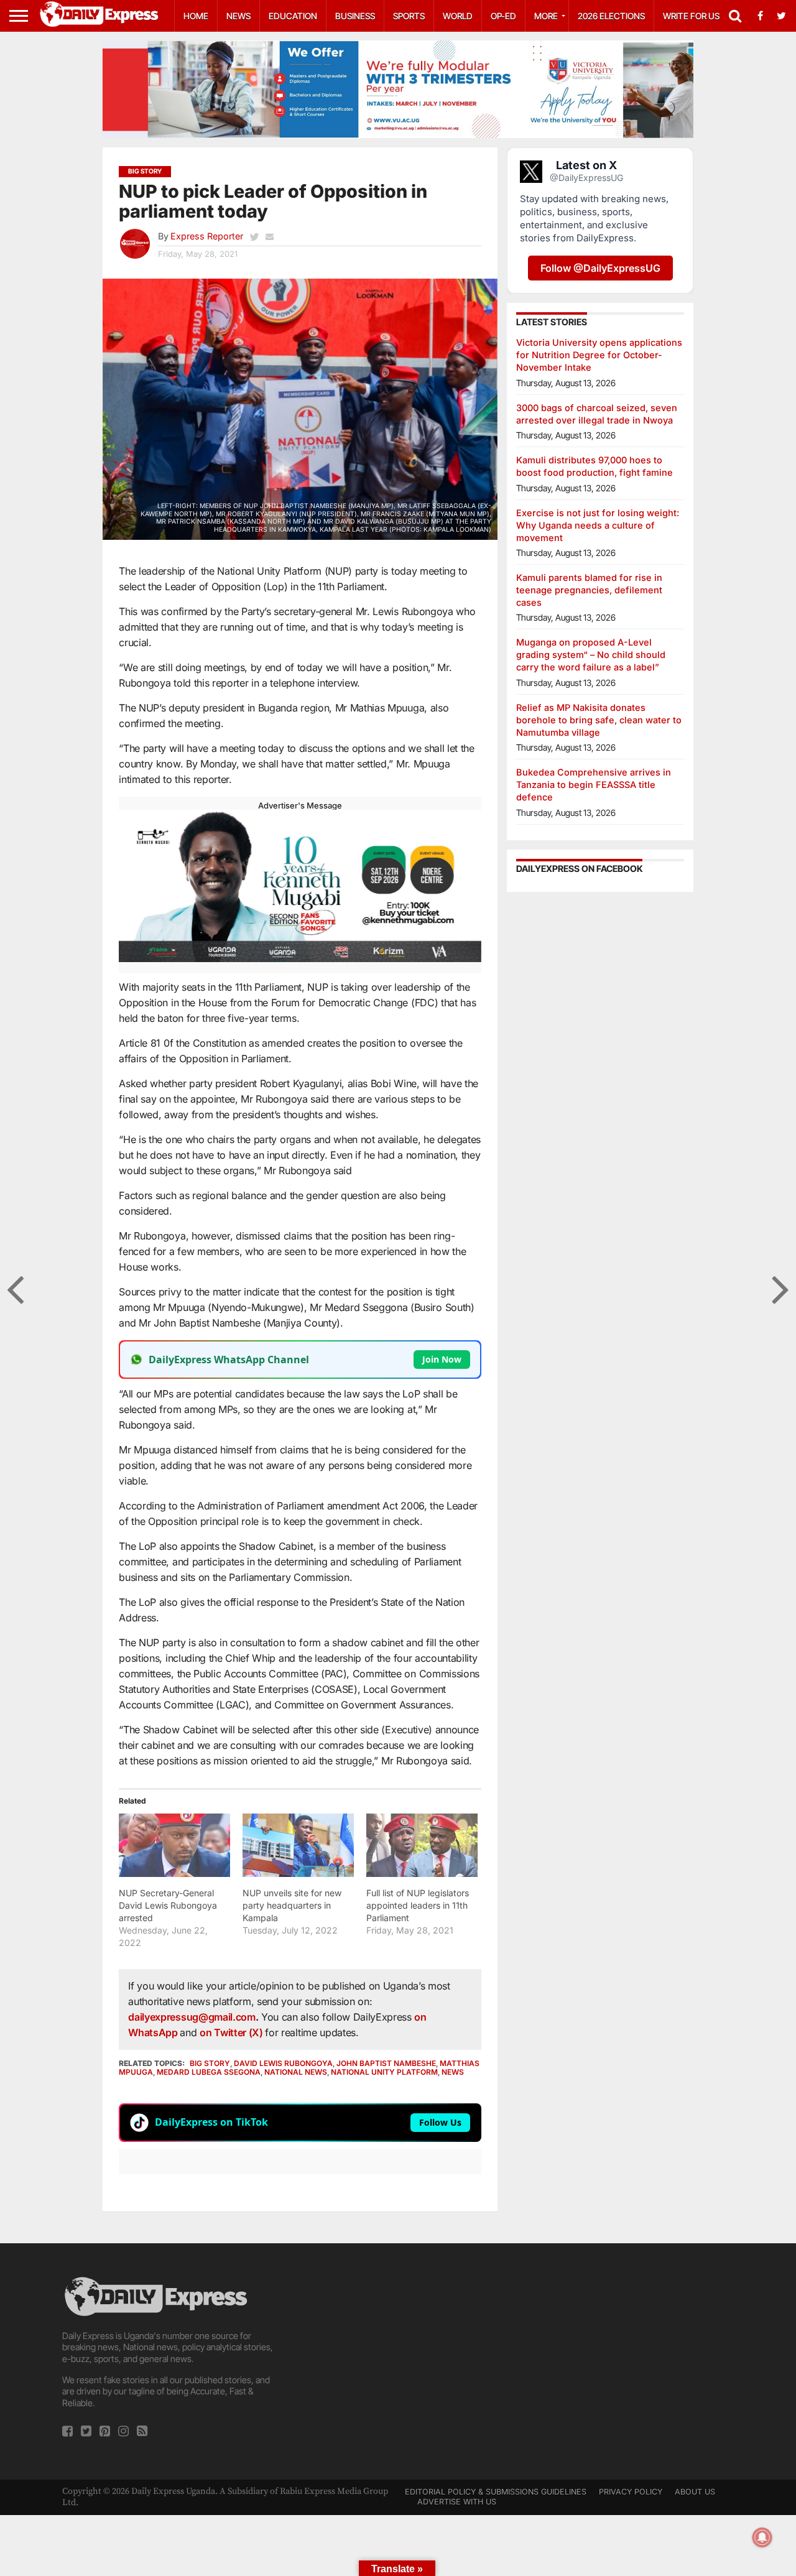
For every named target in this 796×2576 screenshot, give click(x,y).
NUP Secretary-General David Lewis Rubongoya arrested (168, 1905)
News (238, 16)
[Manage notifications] (762, 2537)
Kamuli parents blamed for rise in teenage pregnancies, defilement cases (589, 590)
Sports (409, 16)
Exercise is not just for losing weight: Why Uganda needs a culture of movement (598, 525)
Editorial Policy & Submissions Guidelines (496, 2492)
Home (196, 16)
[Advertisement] (398, 2361)
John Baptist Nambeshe (386, 2063)
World (458, 16)
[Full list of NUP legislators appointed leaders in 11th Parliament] (422, 1845)
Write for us (691, 16)
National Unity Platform (384, 2072)
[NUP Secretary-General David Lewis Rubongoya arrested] (174, 1845)
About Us (695, 2492)
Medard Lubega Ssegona (209, 2072)
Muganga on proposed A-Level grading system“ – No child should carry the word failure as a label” (591, 655)
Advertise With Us (457, 2502)
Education (293, 16)
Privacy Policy (631, 2492)
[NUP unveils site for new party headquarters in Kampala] (298, 1845)
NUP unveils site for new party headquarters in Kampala (292, 1905)
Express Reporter (207, 236)
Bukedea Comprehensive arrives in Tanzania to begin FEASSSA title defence (594, 785)
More (546, 16)
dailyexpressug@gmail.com (192, 2017)
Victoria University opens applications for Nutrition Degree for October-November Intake (599, 355)
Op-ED (503, 16)
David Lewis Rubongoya (283, 2063)
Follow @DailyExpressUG (600, 268)
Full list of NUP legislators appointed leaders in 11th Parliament (418, 1905)
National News (296, 2072)
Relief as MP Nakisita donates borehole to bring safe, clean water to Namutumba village (599, 720)
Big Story (210, 2063)
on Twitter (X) (232, 2032)
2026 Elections (611, 16)
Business (355, 16)
